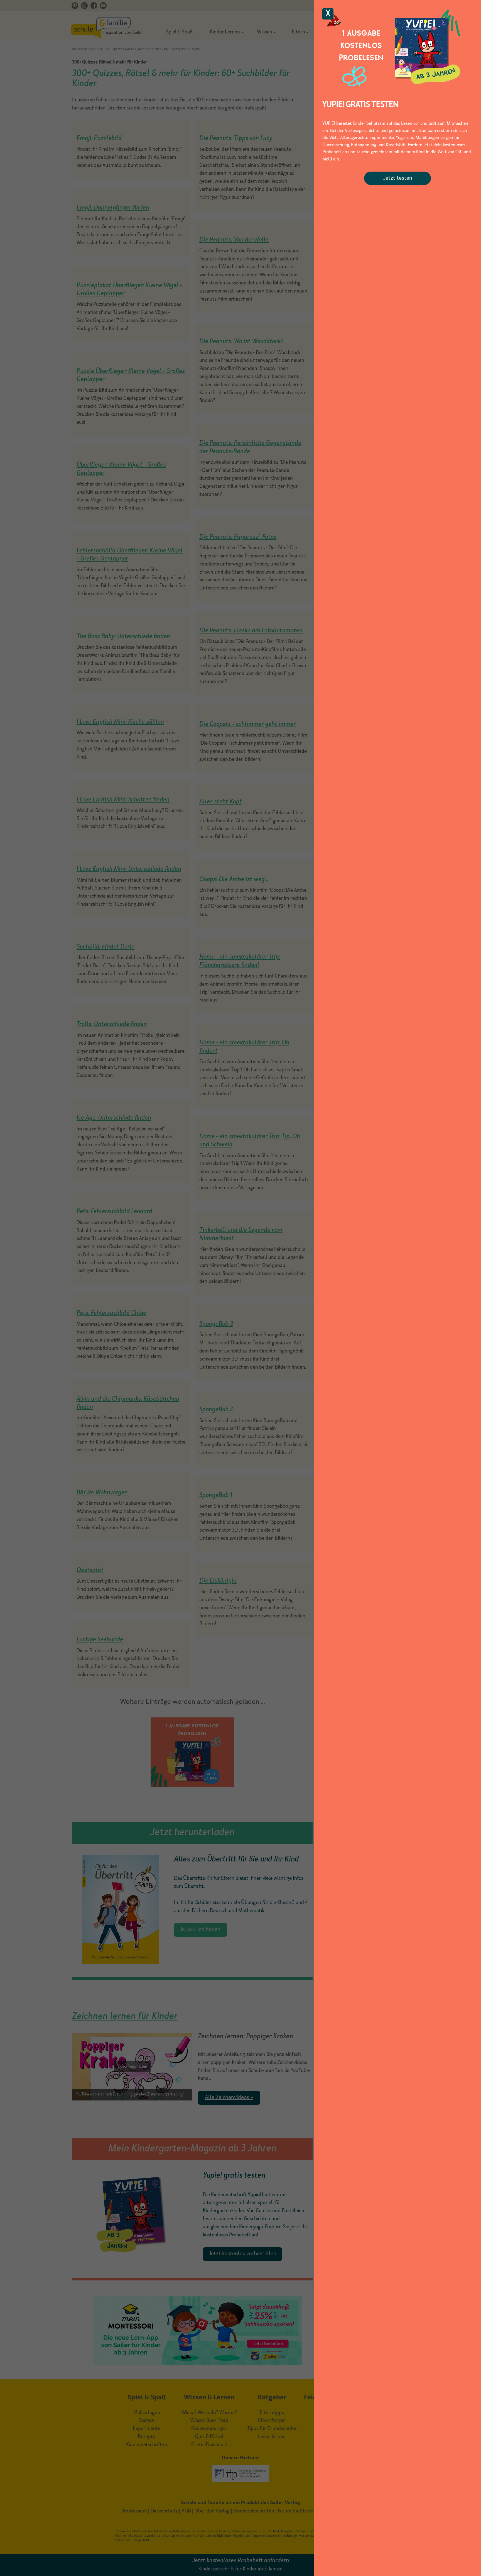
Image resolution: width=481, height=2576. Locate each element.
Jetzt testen (398, 178)
